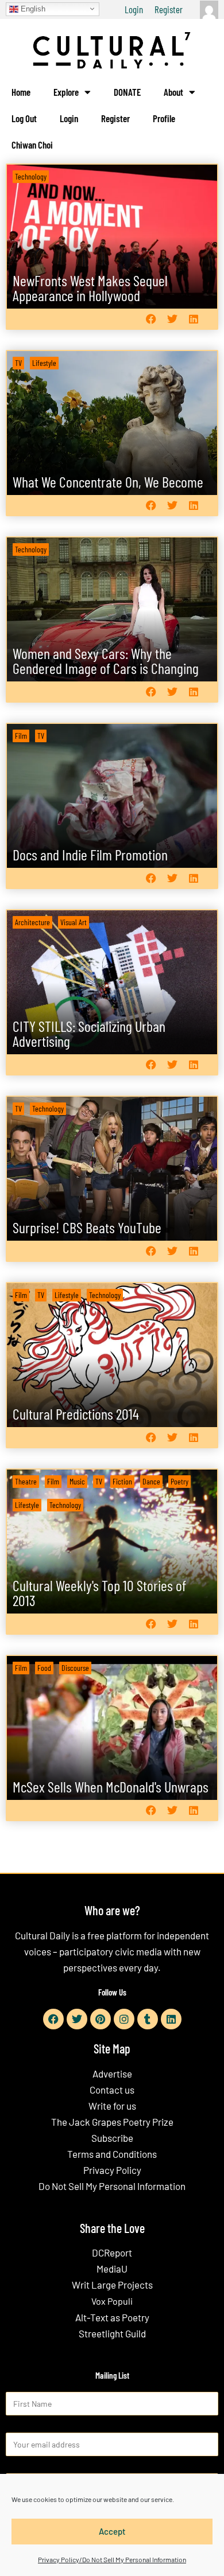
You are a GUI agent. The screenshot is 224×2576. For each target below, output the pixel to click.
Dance (151, 1481)
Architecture (32, 922)
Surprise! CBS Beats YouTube (87, 1227)
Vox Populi (112, 2301)
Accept (112, 2531)
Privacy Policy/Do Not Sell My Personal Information (112, 2559)
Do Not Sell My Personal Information (112, 2186)
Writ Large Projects (112, 2285)
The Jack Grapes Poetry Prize (112, 2122)
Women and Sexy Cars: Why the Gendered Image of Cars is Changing (106, 660)
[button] (151, 319)
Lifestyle (44, 363)
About (173, 92)
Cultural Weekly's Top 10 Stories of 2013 (99, 1593)
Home (21, 92)
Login (134, 9)
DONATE (127, 92)
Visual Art (74, 922)
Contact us (112, 2090)
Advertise (112, 2074)
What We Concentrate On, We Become (108, 482)
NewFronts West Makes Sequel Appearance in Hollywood (90, 288)
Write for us (112, 2106)
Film (21, 736)
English (32, 8)
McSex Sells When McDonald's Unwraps (111, 1786)
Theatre (26, 1481)
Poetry (179, 1481)
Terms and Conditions (112, 2154)
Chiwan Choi (32, 145)
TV (18, 363)
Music (77, 1481)
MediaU (112, 2269)
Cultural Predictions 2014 (76, 1414)
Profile (164, 118)
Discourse (75, 1668)
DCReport (112, 2252)
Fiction (122, 1481)
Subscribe (112, 2138)
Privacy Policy (112, 2170)
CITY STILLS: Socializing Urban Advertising (89, 1033)
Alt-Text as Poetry (112, 2317)
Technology (31, 176)
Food (44, 1668)
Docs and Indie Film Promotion (90, 854)
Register (169, 9)
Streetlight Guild (112, 2333)
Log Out (24, 118)
